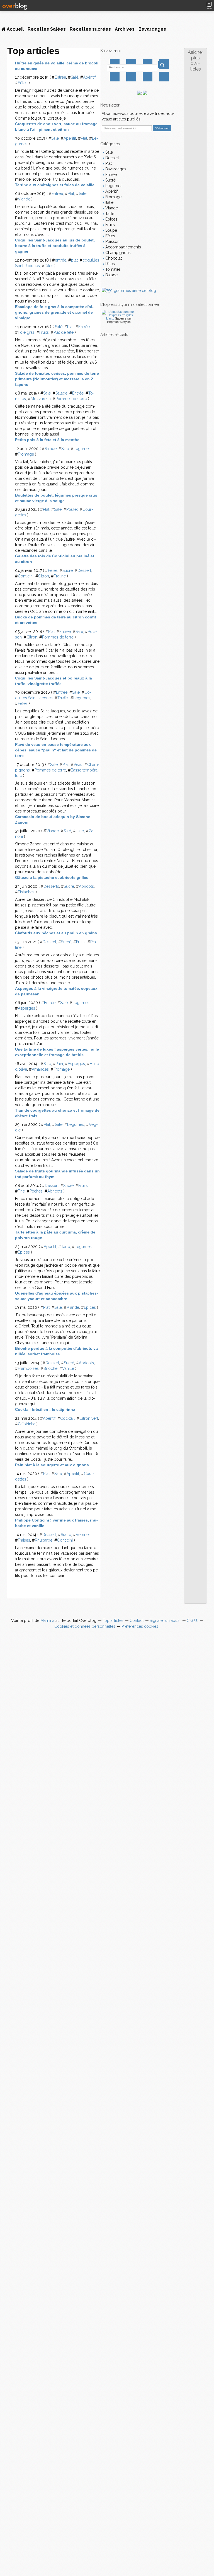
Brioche (50, 1368)
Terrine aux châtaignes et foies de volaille (55, 185)
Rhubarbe (44, 1540)
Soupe (111, 230)
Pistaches (26, 892)
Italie (80, 831)
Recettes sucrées (90, 29)
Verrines (83, 1535)
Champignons (117, 253)
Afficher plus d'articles (195, 61)
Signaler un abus (165, 1620)
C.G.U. (192, 1620)
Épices (24, 1252)
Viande (24, 199)
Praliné (60, 576)
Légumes (82, 449)
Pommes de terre (71, 399)
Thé (21, 1191)
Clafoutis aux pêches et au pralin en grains (56, 933)
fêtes (49, 266)
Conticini (26, 576)
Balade (111, 275)
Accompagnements (123, 247)
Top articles (113, 1620)
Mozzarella (41, 399)
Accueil (15, 29)
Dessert (84, 570)
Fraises (24, 1540)
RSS (164, 77)
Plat (84, 138)
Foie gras (26, 332)
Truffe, (63, 698)
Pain (59, 1064)
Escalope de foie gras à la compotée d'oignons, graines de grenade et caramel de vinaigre (54, 312)
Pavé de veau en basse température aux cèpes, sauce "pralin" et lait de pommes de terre (56, 750)
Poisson (112, 241)
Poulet (72, 509)
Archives (125, 29)
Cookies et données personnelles (85, 1626)
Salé (75, 77)
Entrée (60, 77)
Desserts (51, 886)
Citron (44, 576)
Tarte (65, 1247)
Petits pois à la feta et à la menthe (47, 440)
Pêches (36, 1191)
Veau (78, 765)
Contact (148, 77)
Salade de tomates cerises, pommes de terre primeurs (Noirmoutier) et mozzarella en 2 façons (57, 379)
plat (74, 260)
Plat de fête (64, 332)
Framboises (28, 1368)
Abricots (86, 886)
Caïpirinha (27, 1424)
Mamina (47, 1620)
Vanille (68, 1368)
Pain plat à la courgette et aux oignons (52, 1465)
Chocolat (113, 258)
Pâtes (110, 264)
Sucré (68, 570)
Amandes (40, 1069)
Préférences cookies (140, 1626)
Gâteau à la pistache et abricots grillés (52, 877)
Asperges (26, 1008)
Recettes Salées (47, 29)
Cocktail (67, 1418)
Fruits (44, 332)
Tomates (112, 269)
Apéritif (89, 77)
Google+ (115, 77)
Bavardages (152, 29)
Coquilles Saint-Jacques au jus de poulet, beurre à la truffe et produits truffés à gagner (55, 246)
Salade (61, 393)
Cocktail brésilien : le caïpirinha (45, 1409)
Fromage (26, 454)
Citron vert (89, 1418)
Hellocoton (131, 77)
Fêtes (23, 83)
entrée (61, 260)
